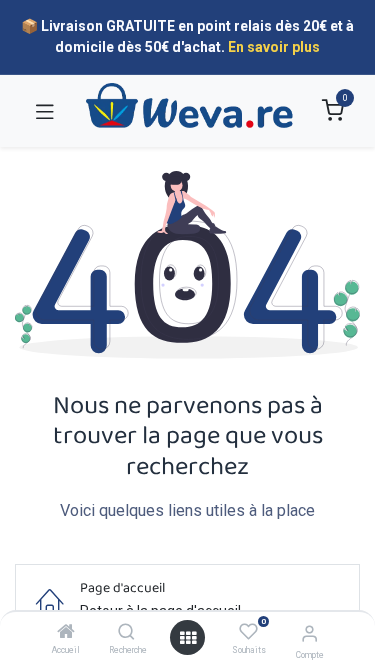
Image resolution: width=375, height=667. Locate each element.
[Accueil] (66, 633)
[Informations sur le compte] (309, 633)
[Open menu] (188, 638)
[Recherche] (126, 633)
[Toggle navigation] (45, 111)
